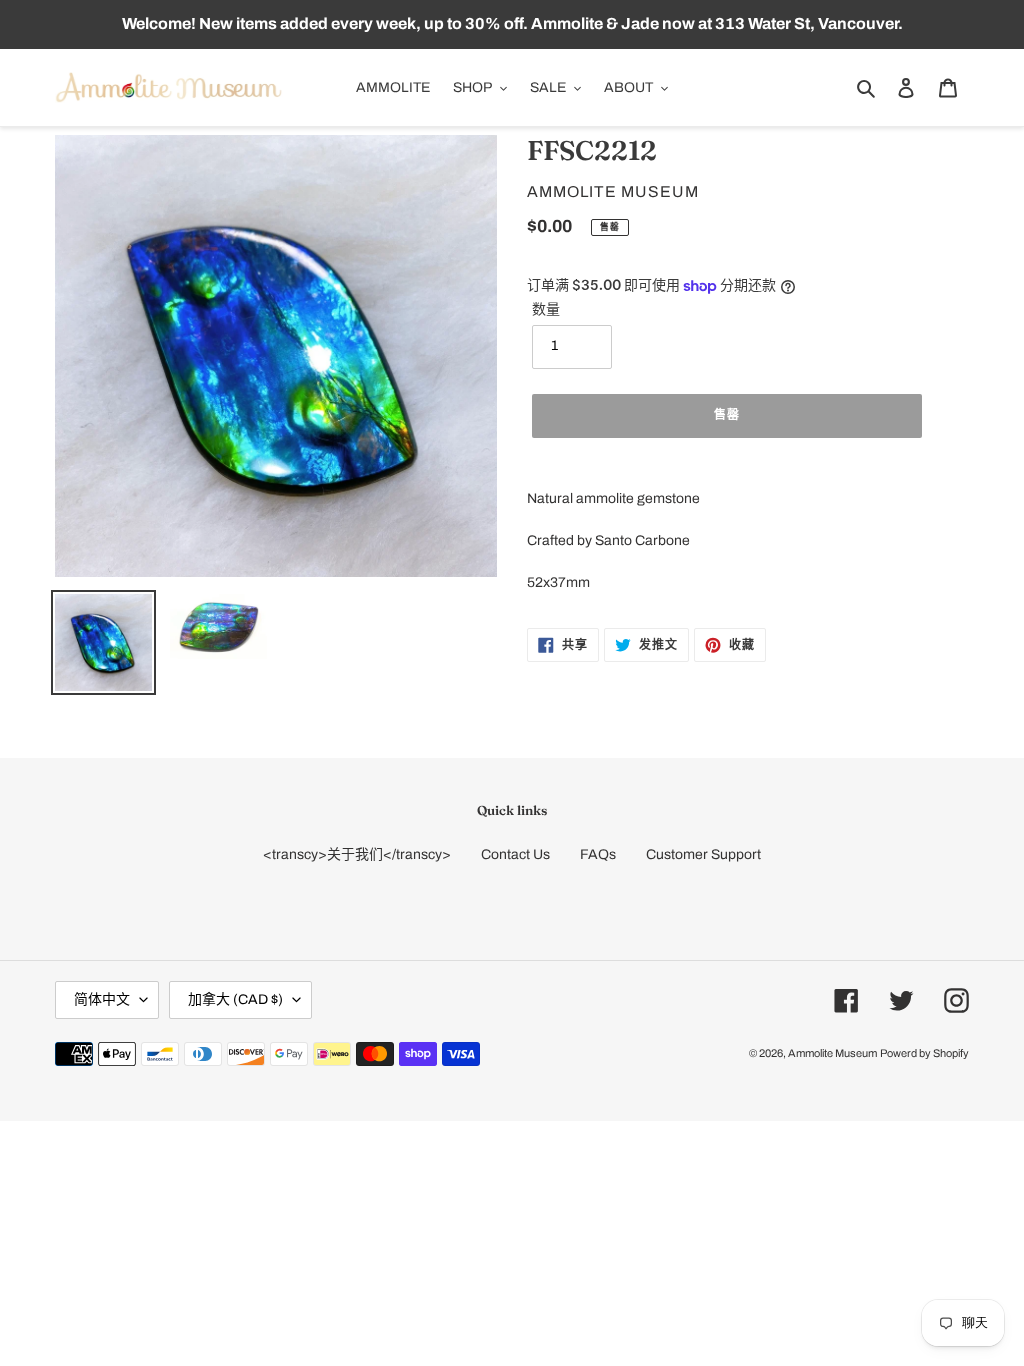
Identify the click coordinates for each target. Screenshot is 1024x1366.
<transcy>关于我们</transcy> (357, 854)
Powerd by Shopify (924, 1053)
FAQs (598, 854)
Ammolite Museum (832, 1053)
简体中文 (102, 999)
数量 (546, 309)
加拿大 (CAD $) (235, 999)
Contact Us (515, 854)
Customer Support (703, 854)
